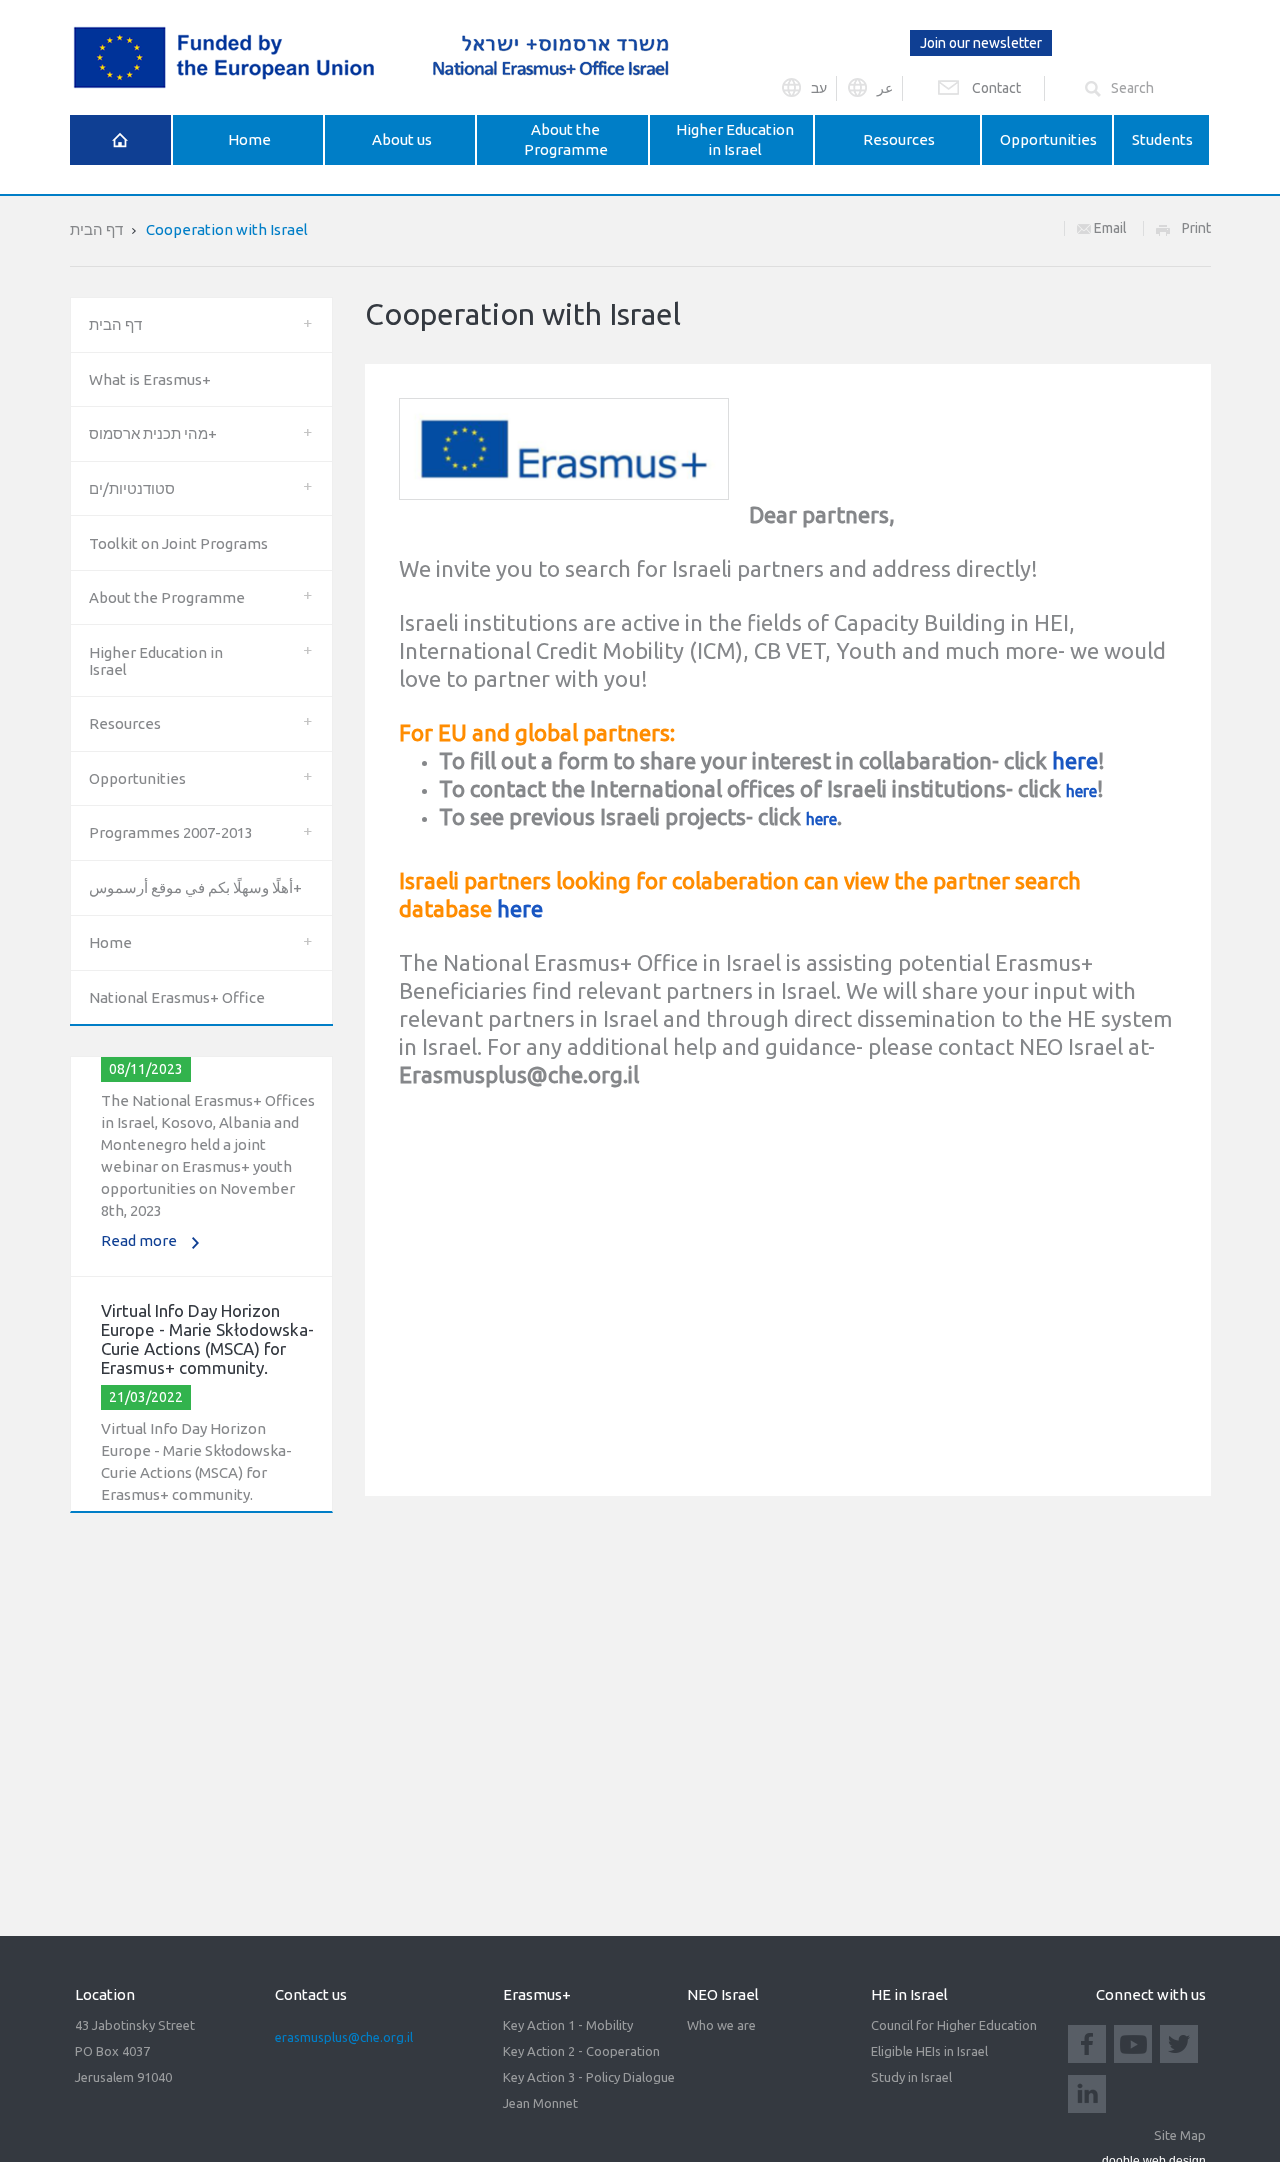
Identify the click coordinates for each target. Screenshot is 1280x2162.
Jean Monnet (540, 2103)
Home (110, 942)
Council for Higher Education (954, 2025)
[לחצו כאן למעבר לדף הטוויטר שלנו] (1179, 2042)
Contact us (311, 1994)
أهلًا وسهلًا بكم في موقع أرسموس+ (195, 887)
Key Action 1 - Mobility (568, 2025)
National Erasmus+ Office (177, 997)
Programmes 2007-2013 (171, 832)
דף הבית (96, 229)
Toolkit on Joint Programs (178, 543)
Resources (125, 723)
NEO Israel (723, 1994)
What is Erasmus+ (150, 379)
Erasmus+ (537, 1994)
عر (885, 88)
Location (105, 1994)
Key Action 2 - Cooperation (581, 2051)
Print (1196, 228)
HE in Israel (909, 1994)
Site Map (1180, 2135)
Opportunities (137, 778)
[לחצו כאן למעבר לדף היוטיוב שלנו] (1133, 2042)
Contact (996, 88)
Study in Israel (911, 2077)
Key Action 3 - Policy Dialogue (589, 2077)
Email (1109, 228)
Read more (139, 1226)
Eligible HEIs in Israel (929, 2051)
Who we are (721, 2025)
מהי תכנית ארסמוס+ (153, 433)
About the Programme (167, 597)
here (1075, 760)
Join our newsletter (981, 43)
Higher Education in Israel (156, 661)
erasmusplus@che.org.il (344, 2037)
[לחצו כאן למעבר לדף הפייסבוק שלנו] (1087, 2042)
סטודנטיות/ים (132, 488)
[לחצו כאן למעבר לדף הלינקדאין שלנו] (1087, 2092)
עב (819, 88)
